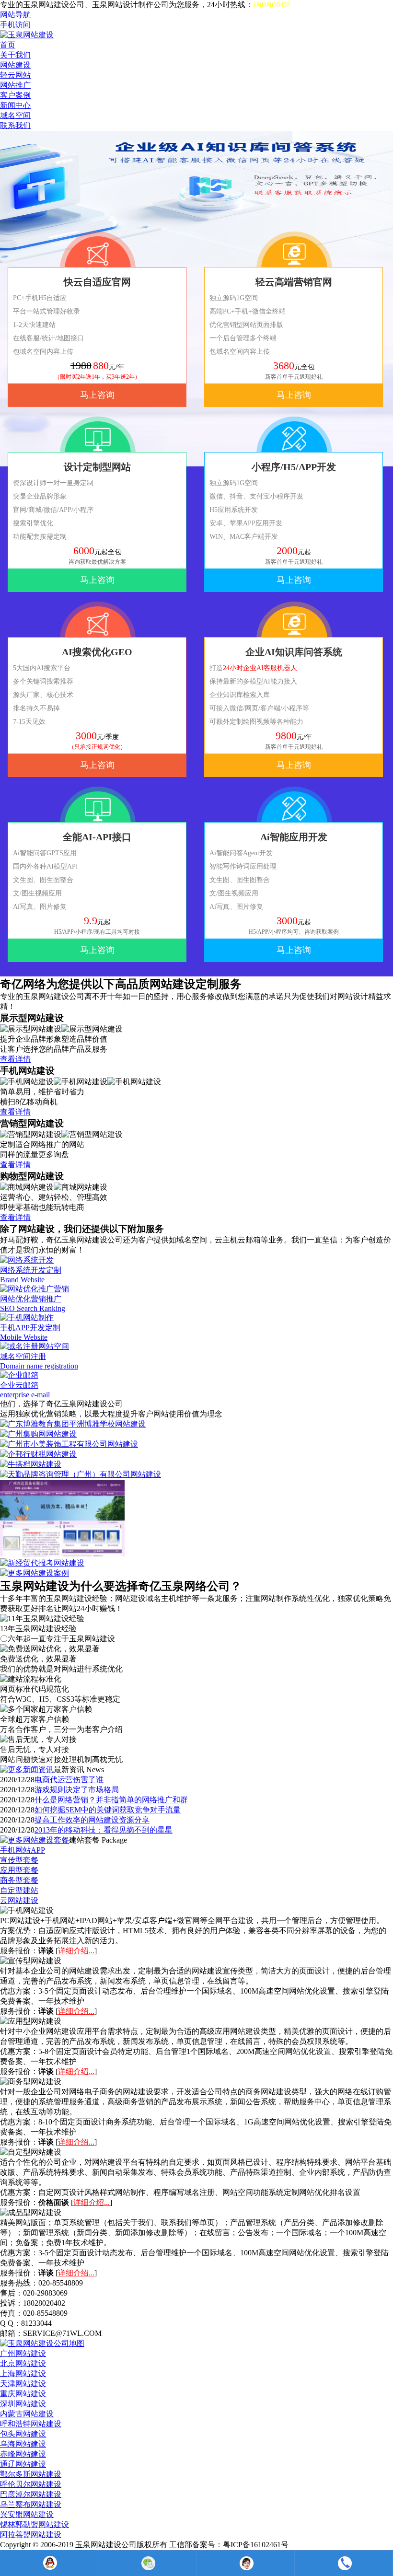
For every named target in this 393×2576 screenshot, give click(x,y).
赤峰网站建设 (23, 2454)
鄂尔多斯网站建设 (31, 2474)
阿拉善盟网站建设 (31, 2535)
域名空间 (15, 115)
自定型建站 (19, 1890)
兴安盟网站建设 (27, 2514)
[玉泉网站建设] (27, 35)
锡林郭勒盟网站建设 (35, 2524)
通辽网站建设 (23, 2464)
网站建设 (15, 65)
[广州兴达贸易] (62, 1554)
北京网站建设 (23, 2363)
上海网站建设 (23, 2373)
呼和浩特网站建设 (31, 2424)
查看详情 (15, 1059)
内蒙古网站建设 (27, 2414)
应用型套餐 (19, 1870)
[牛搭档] (31, 1464)
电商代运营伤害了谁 (69, 1780)
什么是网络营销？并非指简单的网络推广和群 (111, 1800)
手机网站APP (23, 1850)
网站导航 (15, 15)
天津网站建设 (23, 2384)
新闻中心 (15, 105)
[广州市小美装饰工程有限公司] (69, 1444)
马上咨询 (97, 395)
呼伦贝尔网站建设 (31, 2484)
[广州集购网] (38, 1434)
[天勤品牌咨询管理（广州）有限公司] (81, 1474)
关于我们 (15, 55)
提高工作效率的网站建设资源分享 (92, 1820)
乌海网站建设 (23, 2444)
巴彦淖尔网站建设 (31, 2494)
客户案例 (15, 95)
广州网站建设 (23, 2353)
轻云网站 (15, 75)
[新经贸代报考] (42, 1563)
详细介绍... (76, 1951)
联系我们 (15, 125)
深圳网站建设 (23, 2404)
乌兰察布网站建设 (31, 2504)
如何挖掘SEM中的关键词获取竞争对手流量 (108, 1810)
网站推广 (15, 85)
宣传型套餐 (19, 1860)
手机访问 (15, 25)
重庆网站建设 (23, 2394)
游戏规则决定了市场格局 (77, 1790)
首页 (8, 45)
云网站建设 (19, 1900)
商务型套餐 (19, 1880)
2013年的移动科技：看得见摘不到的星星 (104, 1830)
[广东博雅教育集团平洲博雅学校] (73, 1424)
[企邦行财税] (38, 1454)
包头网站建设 (23, 2434)
